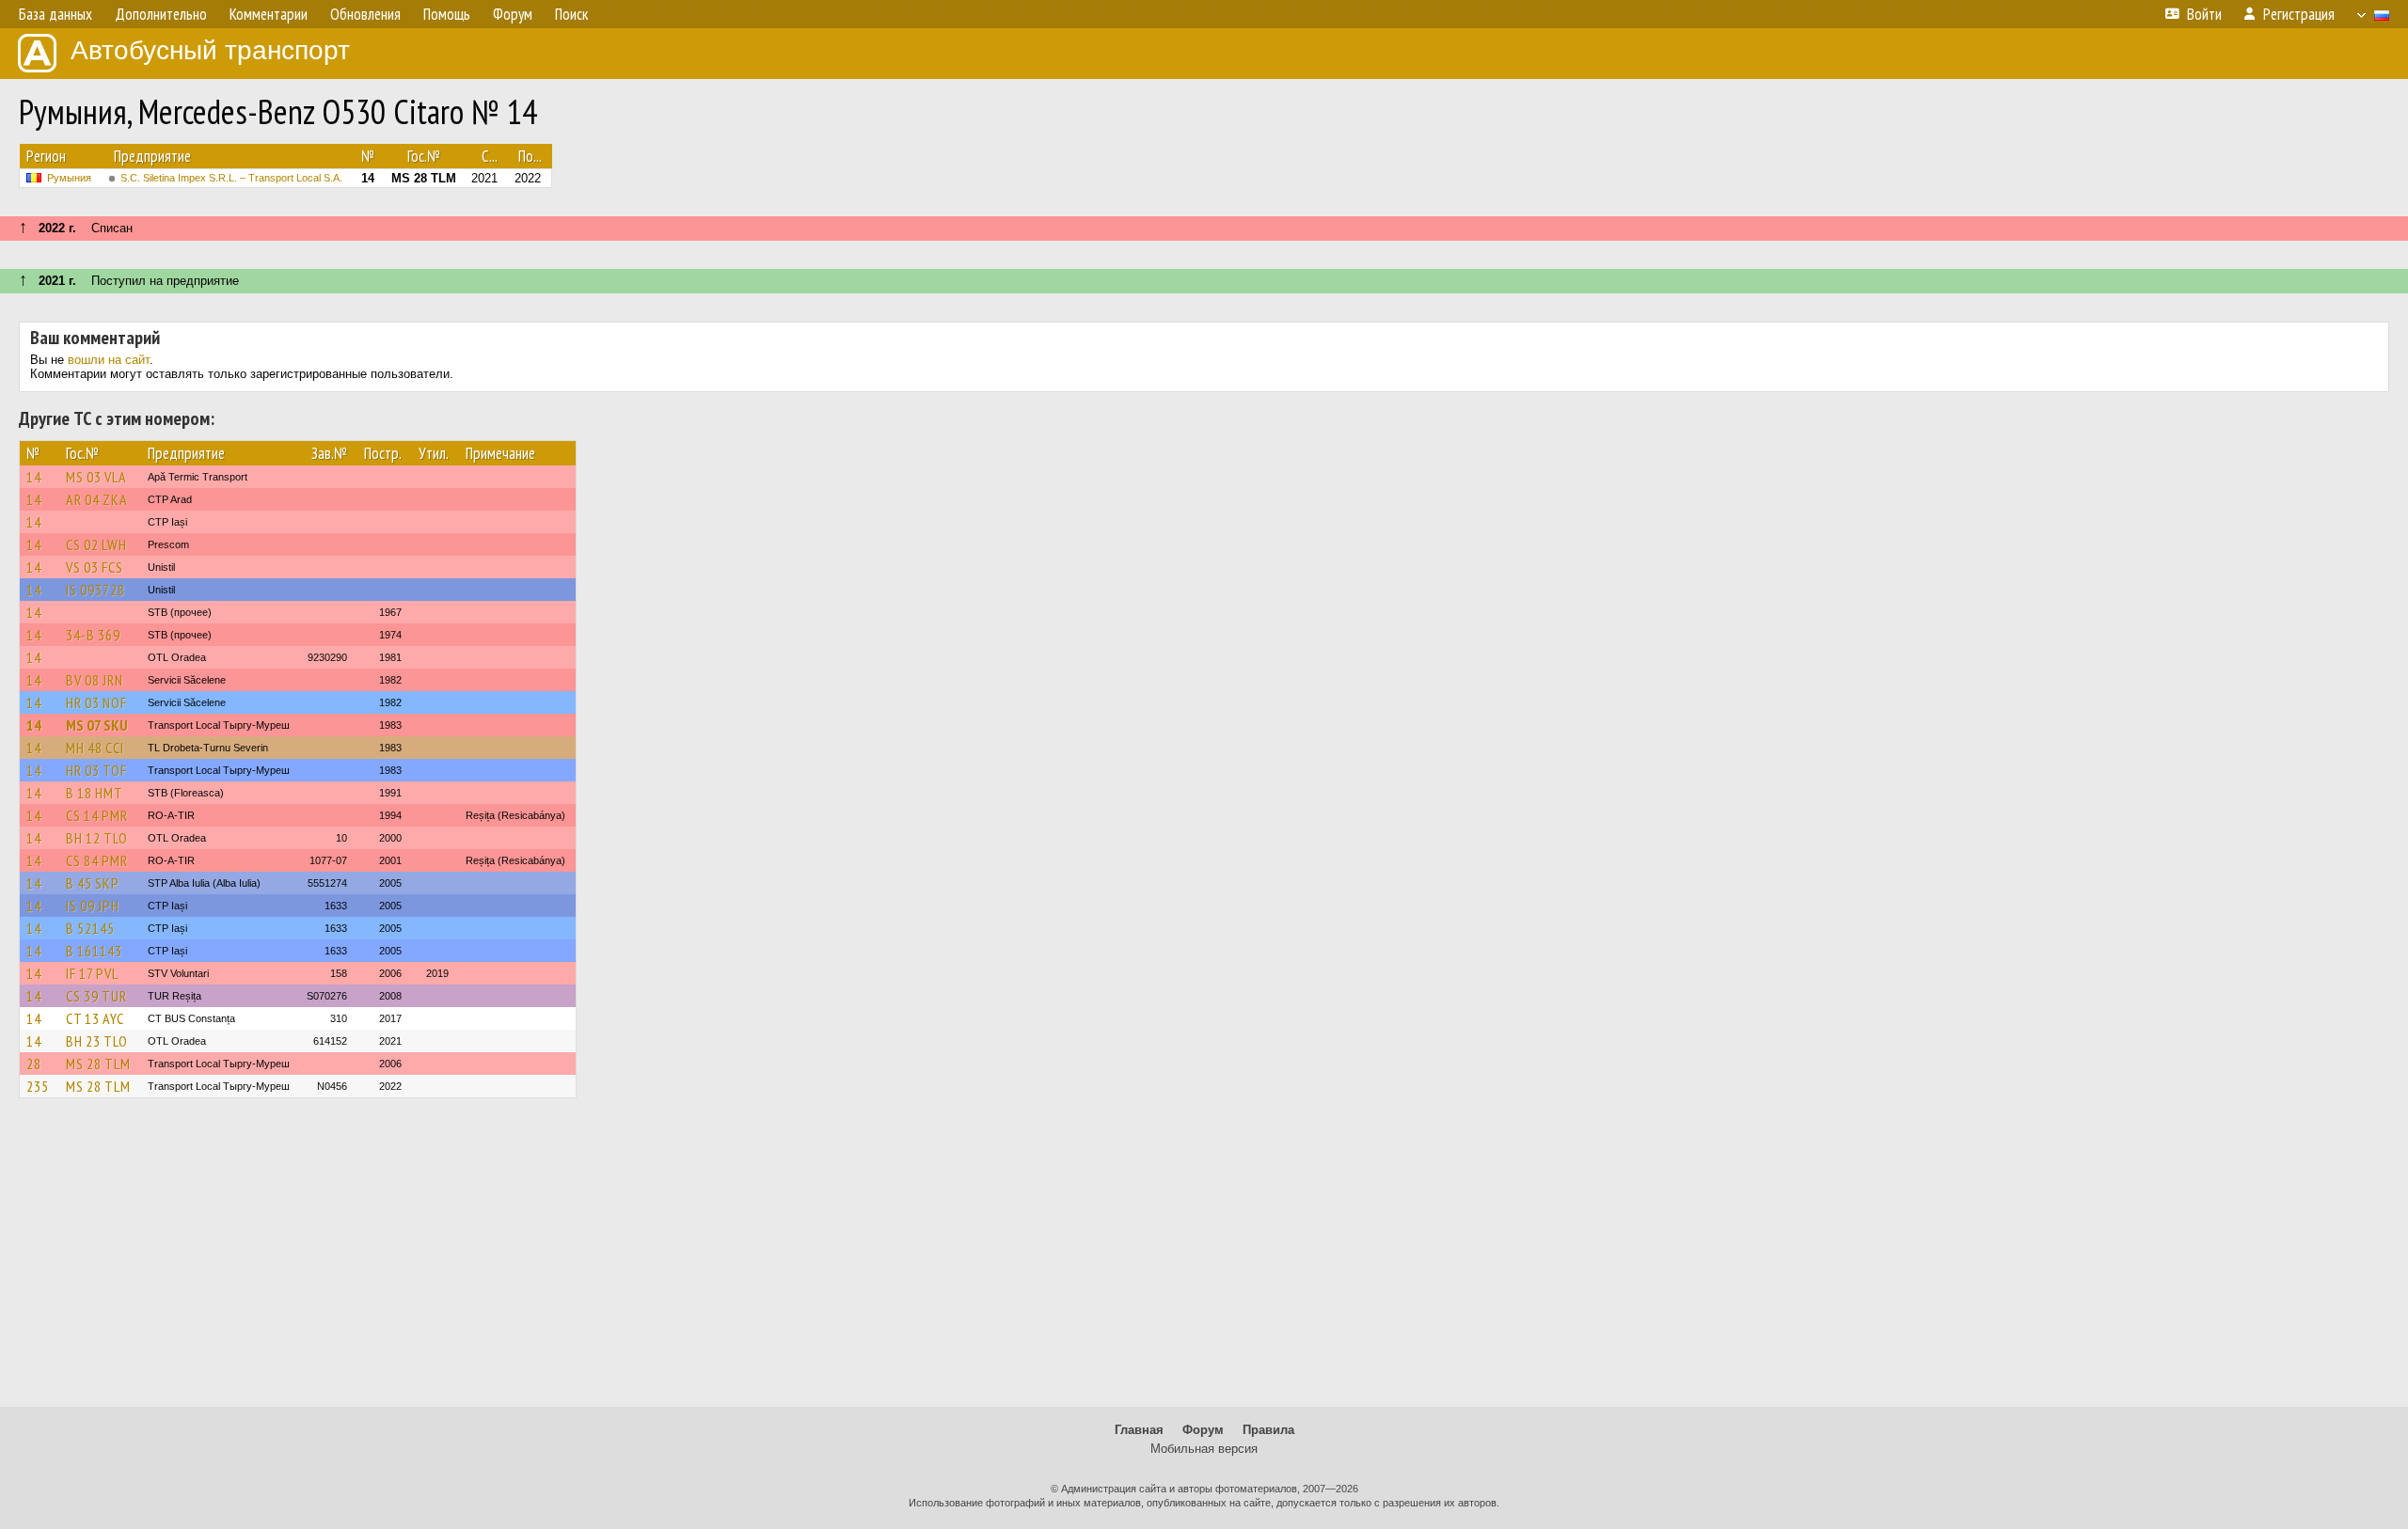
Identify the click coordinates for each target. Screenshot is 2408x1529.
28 (34, 1064)
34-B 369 (93, 635)
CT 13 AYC (95, 1018)
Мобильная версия (1204, 1449)
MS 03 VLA (96, 477)
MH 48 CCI (95, 748)
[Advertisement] (1204, 1261)
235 (38, 1086)
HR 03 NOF (96, 702)
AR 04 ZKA (97, 499)
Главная (1139, 1430)
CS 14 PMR (97, 815)
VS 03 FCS (95, 567)
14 (34, 477)
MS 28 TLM (98, 1064)
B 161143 (94, 951)
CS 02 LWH (96, 544)
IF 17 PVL (92, 973)
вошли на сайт (109, 360)
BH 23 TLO (97, 1041)
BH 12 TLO (97, 838)
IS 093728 (95, 590)
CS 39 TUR (96, 996)
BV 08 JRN (95, 680)
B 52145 (90, 928)
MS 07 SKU (97, 725)
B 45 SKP (93, 883)
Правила (1268, 1430)
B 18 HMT (95, 793)
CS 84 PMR (97, 860)
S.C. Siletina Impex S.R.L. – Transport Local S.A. (231, 178)
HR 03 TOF (96, 770)
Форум (1203, 1430)
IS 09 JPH (93, 906)
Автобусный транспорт (210, 50)
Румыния (69, 178)
